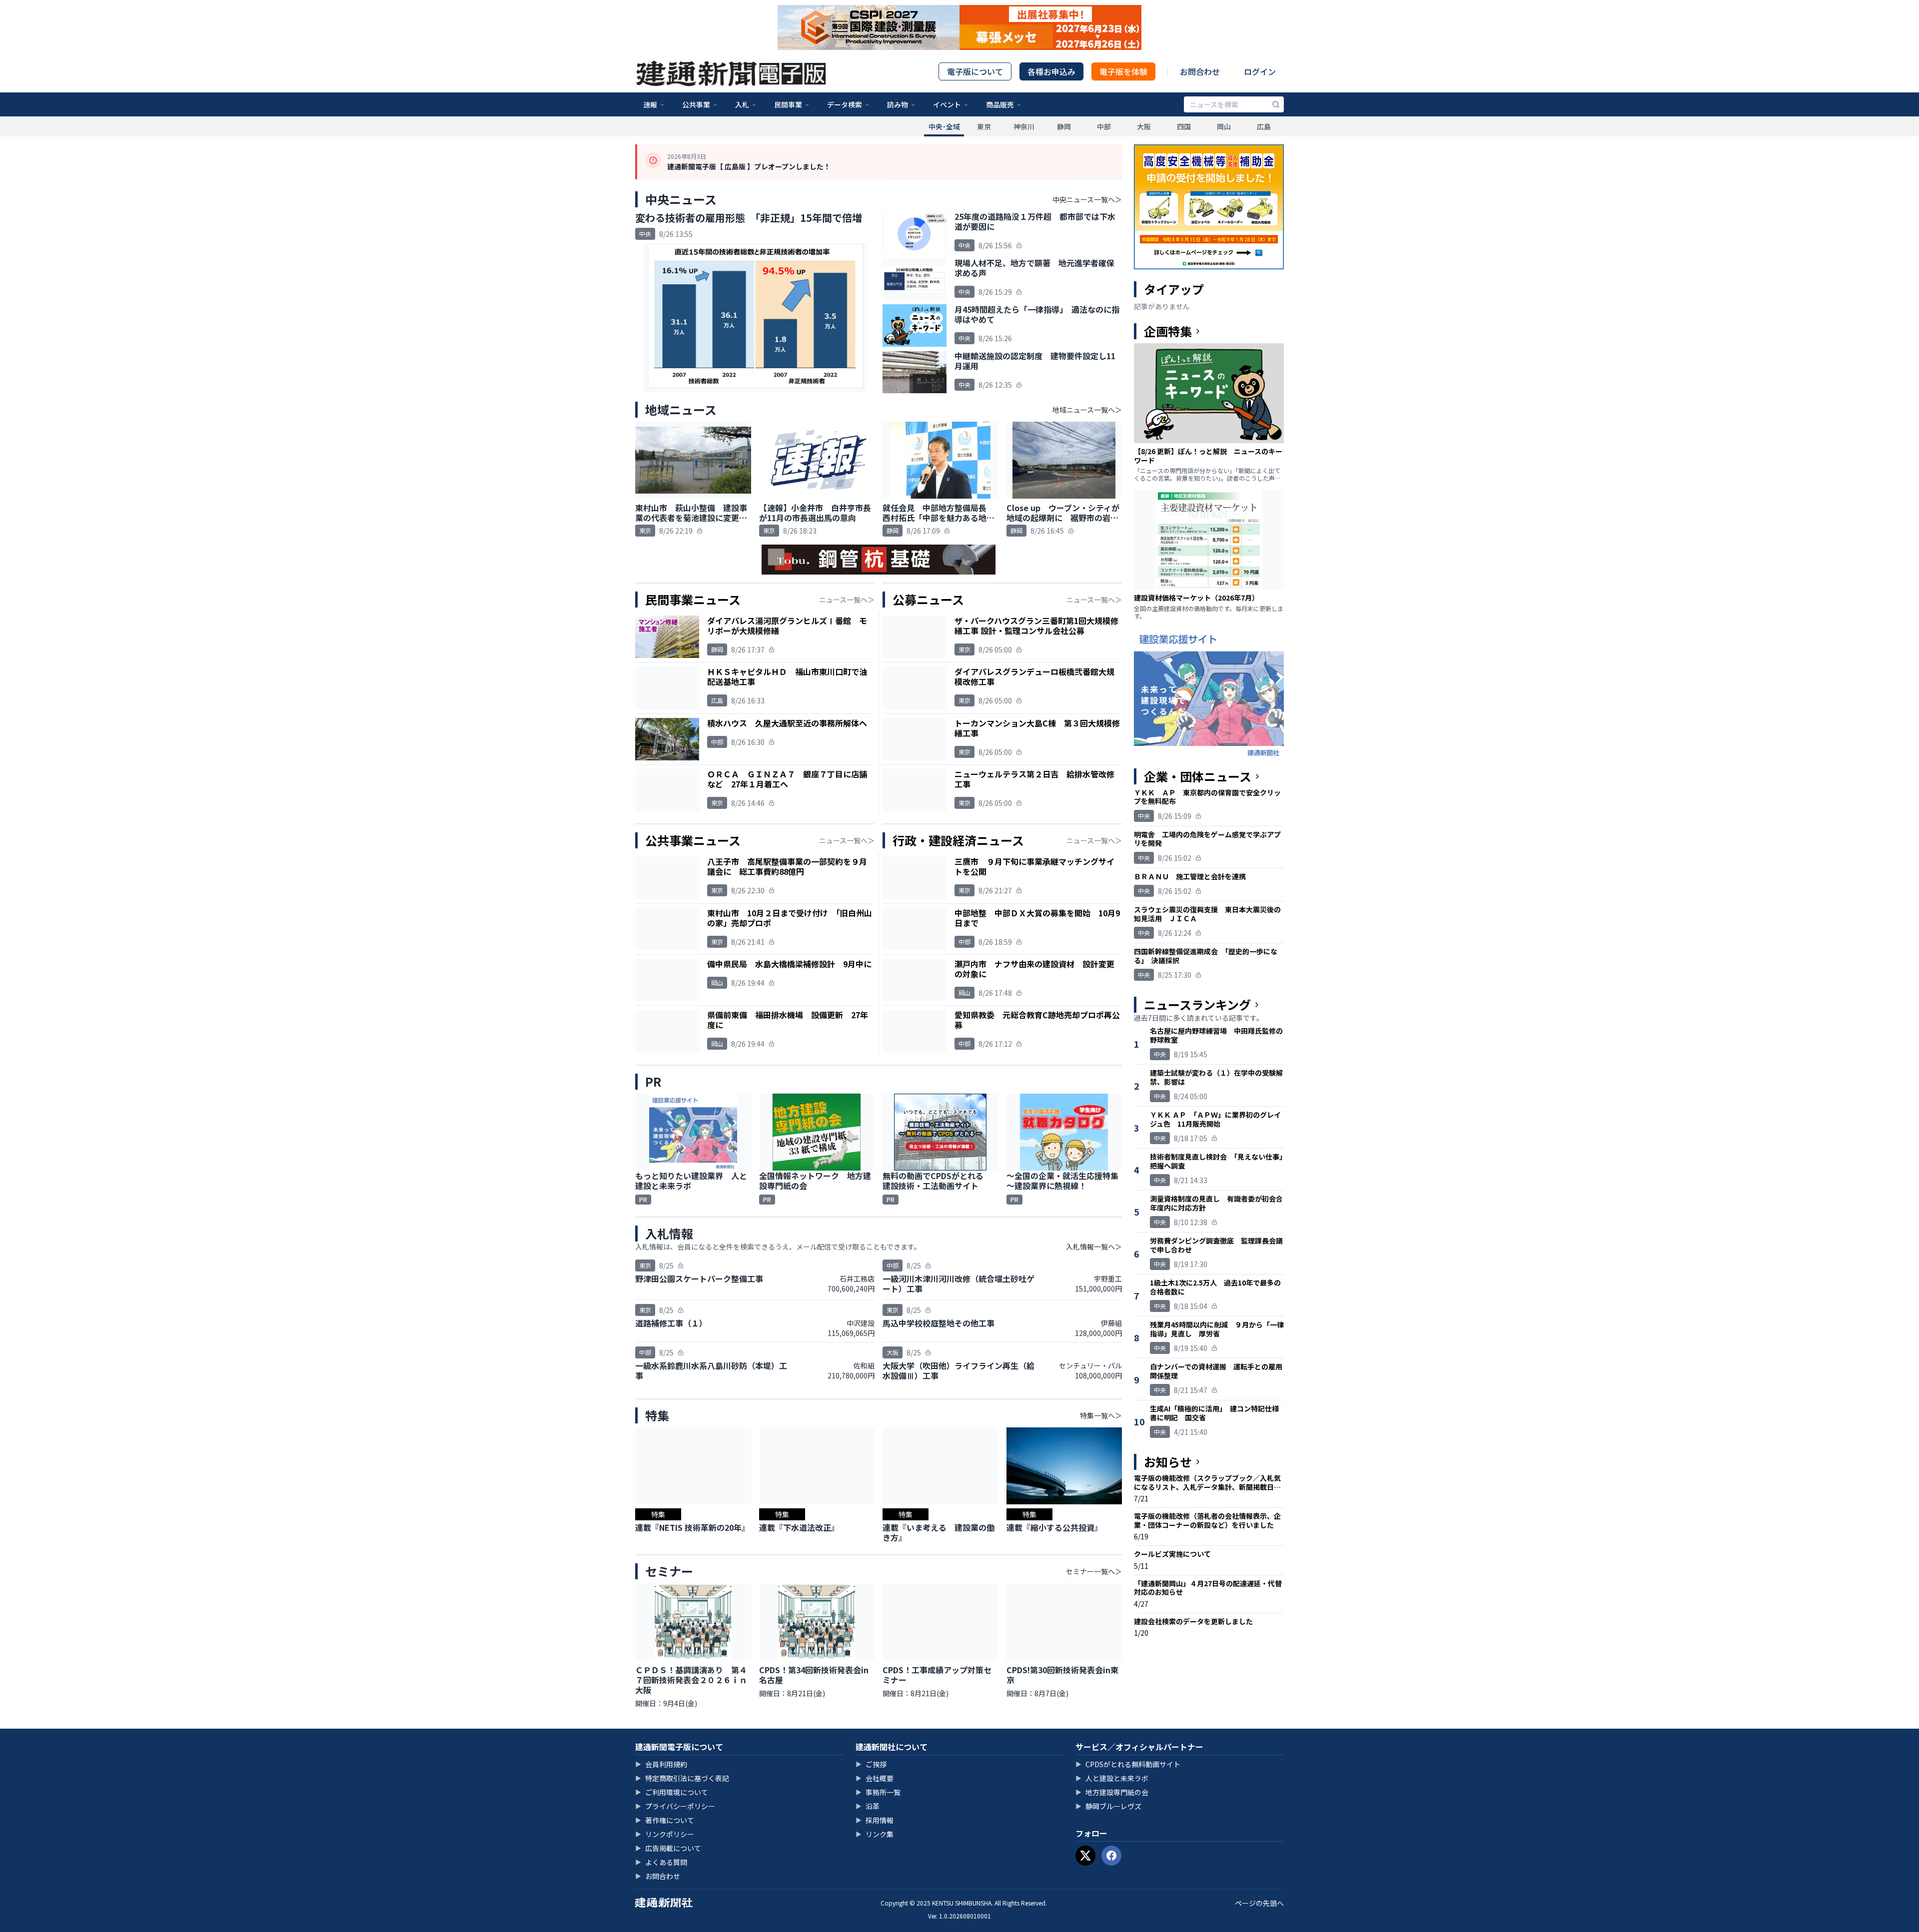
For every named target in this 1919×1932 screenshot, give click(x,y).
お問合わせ (1200, 71)
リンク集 (875, 1834)
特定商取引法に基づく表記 (682, 1778)
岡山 (1224, 126)
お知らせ (1168, 1462)
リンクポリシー (665, 1834)
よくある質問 (661, 1862)
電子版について (975, 71)
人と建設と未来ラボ (1112, 1778)
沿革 (868, 1806)
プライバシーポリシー (675, 1806)
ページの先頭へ (1259, 1903)
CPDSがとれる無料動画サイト (1128, 1764)
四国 (1184, 126)
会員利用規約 (661, 1764)
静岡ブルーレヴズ (1108, 1806)
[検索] (1276, 104)
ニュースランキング (1197, 1005)
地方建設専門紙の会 (1112, 1792)
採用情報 (875, 1820)
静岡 (1064, 126)
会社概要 (875, 1778)
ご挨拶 (871, 1764)
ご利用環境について (672, 1792)
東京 (984, 126)
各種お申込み (1051, 71)
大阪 (1144, 126)
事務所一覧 (878, 1792)
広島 (1264, 126)
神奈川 (1024, 126)
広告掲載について (668, 1848)
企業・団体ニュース (1198, 776)
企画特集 (1168, 331)
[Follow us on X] (1085, 1856)
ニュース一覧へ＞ (847, 600)
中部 (1104, 126)
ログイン (1260, 71)
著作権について (665, 1820)
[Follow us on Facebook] (1111, 1856)
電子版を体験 (1123, 71)
